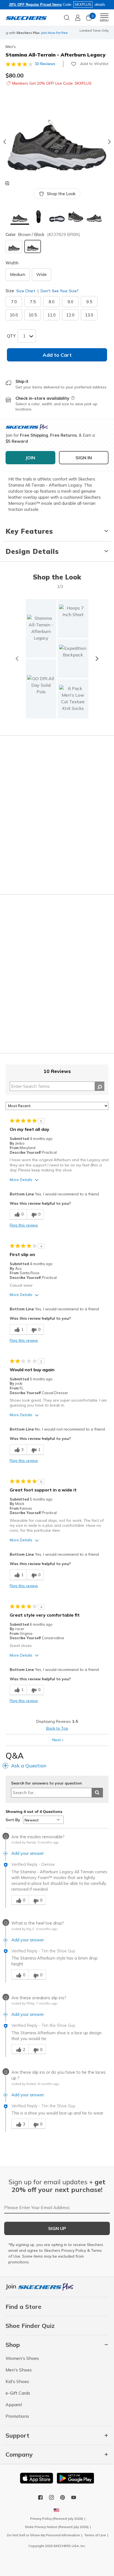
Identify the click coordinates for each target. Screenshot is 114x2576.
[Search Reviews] (99, 1086)
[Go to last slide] (4, 142)
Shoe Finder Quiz (30, 2326)
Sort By (13, 1820)
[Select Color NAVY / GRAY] (14, 246)
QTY (11, 336)
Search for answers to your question (46, 1783)
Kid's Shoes (17, 2381)
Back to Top (57, 1728)
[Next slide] (110, 142)
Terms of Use (95, 2535)
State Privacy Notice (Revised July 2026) (57, 2527)
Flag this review (24, 1225)
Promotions (17, 2416)
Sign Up (57, 2228)
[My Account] (78, 18)
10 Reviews (45, 64)
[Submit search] (97, 1793)
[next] (97, 659)
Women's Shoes (22, 2358)
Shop (50, 35)
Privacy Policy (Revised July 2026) (57, 2519)
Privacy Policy (74, 2250)
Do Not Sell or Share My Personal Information (43, 2535)
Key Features (29, 531)
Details (63, 35)
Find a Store (24, 2307)
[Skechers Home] (26, 18)
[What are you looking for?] (67, 17)
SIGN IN (84, 458)
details (100, 5)
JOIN (30, 458)
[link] (41, 689)
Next (58, 1740)
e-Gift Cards (18, 2393)
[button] (20, 217)
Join (12, 2286)
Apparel (14, 2405)
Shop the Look (61, 194)
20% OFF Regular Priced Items (35, 5)
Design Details (32, 551)
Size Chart (26, 291)
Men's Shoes (19, 2370)
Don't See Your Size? (59, 291)
